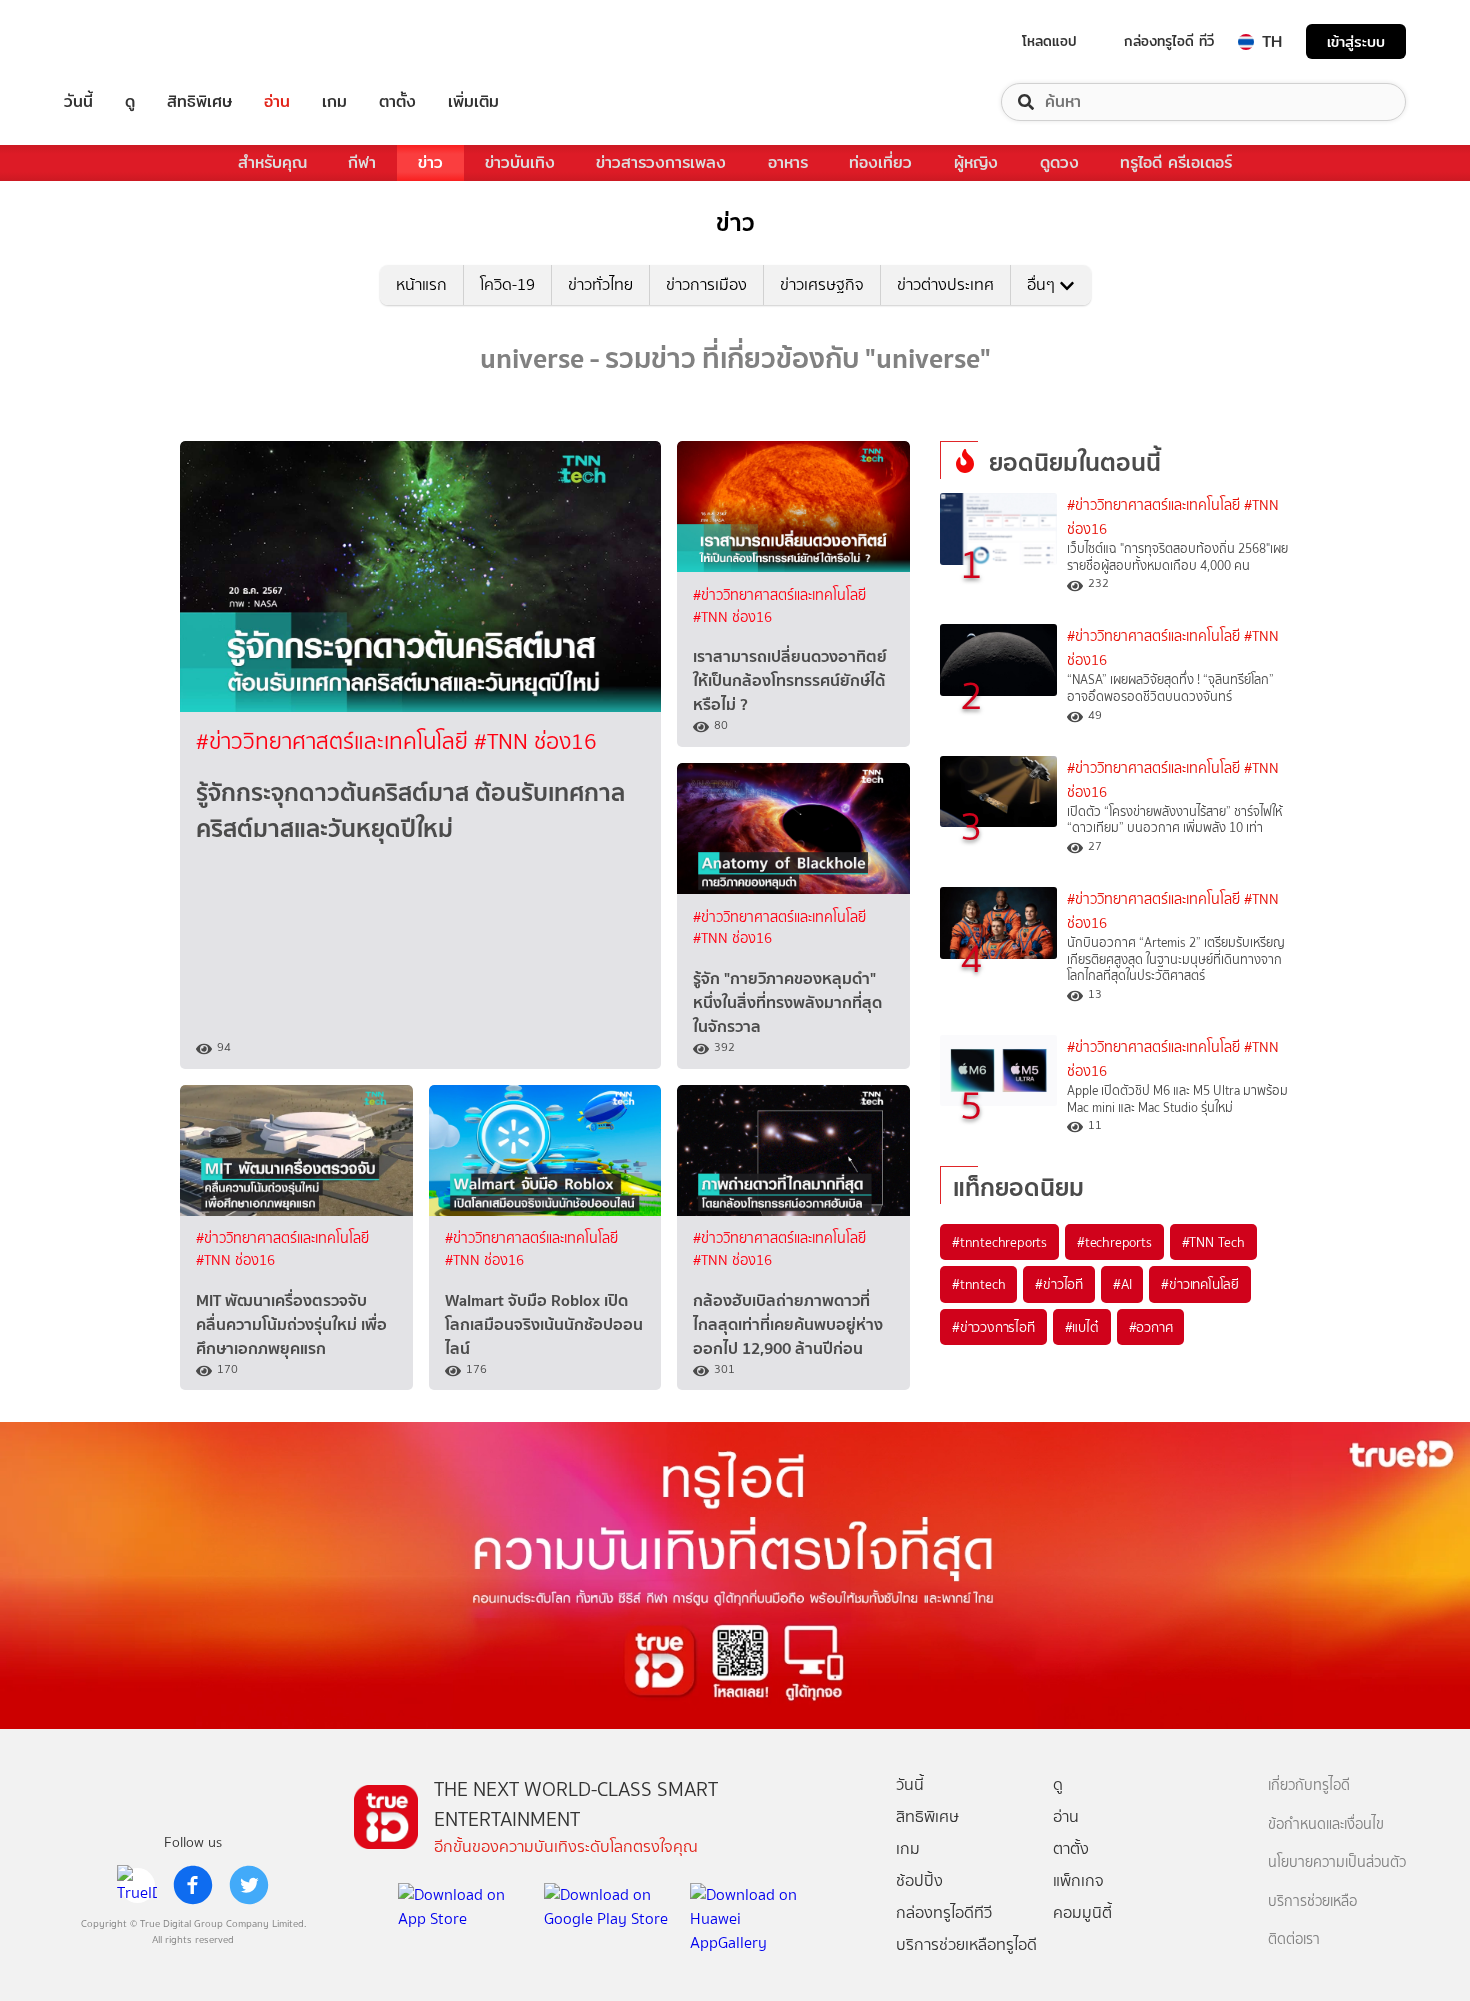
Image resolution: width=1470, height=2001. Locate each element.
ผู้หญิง (976, 162)
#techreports (1114, 1242)
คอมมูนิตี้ (1082, 1912)
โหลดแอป (1049, 41)
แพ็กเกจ (1078, 1880)
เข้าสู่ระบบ (1356, 41)
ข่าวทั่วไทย (600, 284)
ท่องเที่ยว (880, 162)
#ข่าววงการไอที (993, 1327)
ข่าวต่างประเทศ (945, 284)
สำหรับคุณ (272, 162)
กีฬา (362, 162)
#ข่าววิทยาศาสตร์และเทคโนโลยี (335, 741)
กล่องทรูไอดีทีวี (944, 1912)
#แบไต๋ (1082, 1327)
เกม (334, 102)
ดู (130, 102)
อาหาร (788, 162)
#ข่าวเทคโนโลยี (1200, 1284)
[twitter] (249, 1885)
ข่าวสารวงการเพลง (661, 162)
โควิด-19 (507, 284)
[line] (137, 1885)
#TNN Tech (1213, 1242)
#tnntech (978, 1284)
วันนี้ (78, 102)
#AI (1122, 1284)
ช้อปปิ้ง (919, 1880)
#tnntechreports (999, 1242)
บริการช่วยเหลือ (1312, 1901)
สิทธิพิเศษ (199, 102)
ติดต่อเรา (1294, 1939)
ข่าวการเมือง (706, 284)
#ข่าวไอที (1059, 1284)
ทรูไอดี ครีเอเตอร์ (1176, 162)
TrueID (124, 41)
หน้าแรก (421, 284)
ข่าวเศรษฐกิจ (822, 284)
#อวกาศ (1151, 1327)
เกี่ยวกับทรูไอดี (1309, 1785)
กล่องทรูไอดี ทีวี (1169, 41)
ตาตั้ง (397, 102)
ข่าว (430, 162)
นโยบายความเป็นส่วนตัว (1337, 1862)
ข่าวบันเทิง (520, 162)
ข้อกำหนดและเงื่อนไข (1326, 1824)
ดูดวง (1059, 162)
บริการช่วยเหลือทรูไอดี (966, 1944)
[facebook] (193, 1885)
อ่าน (277, 102)
